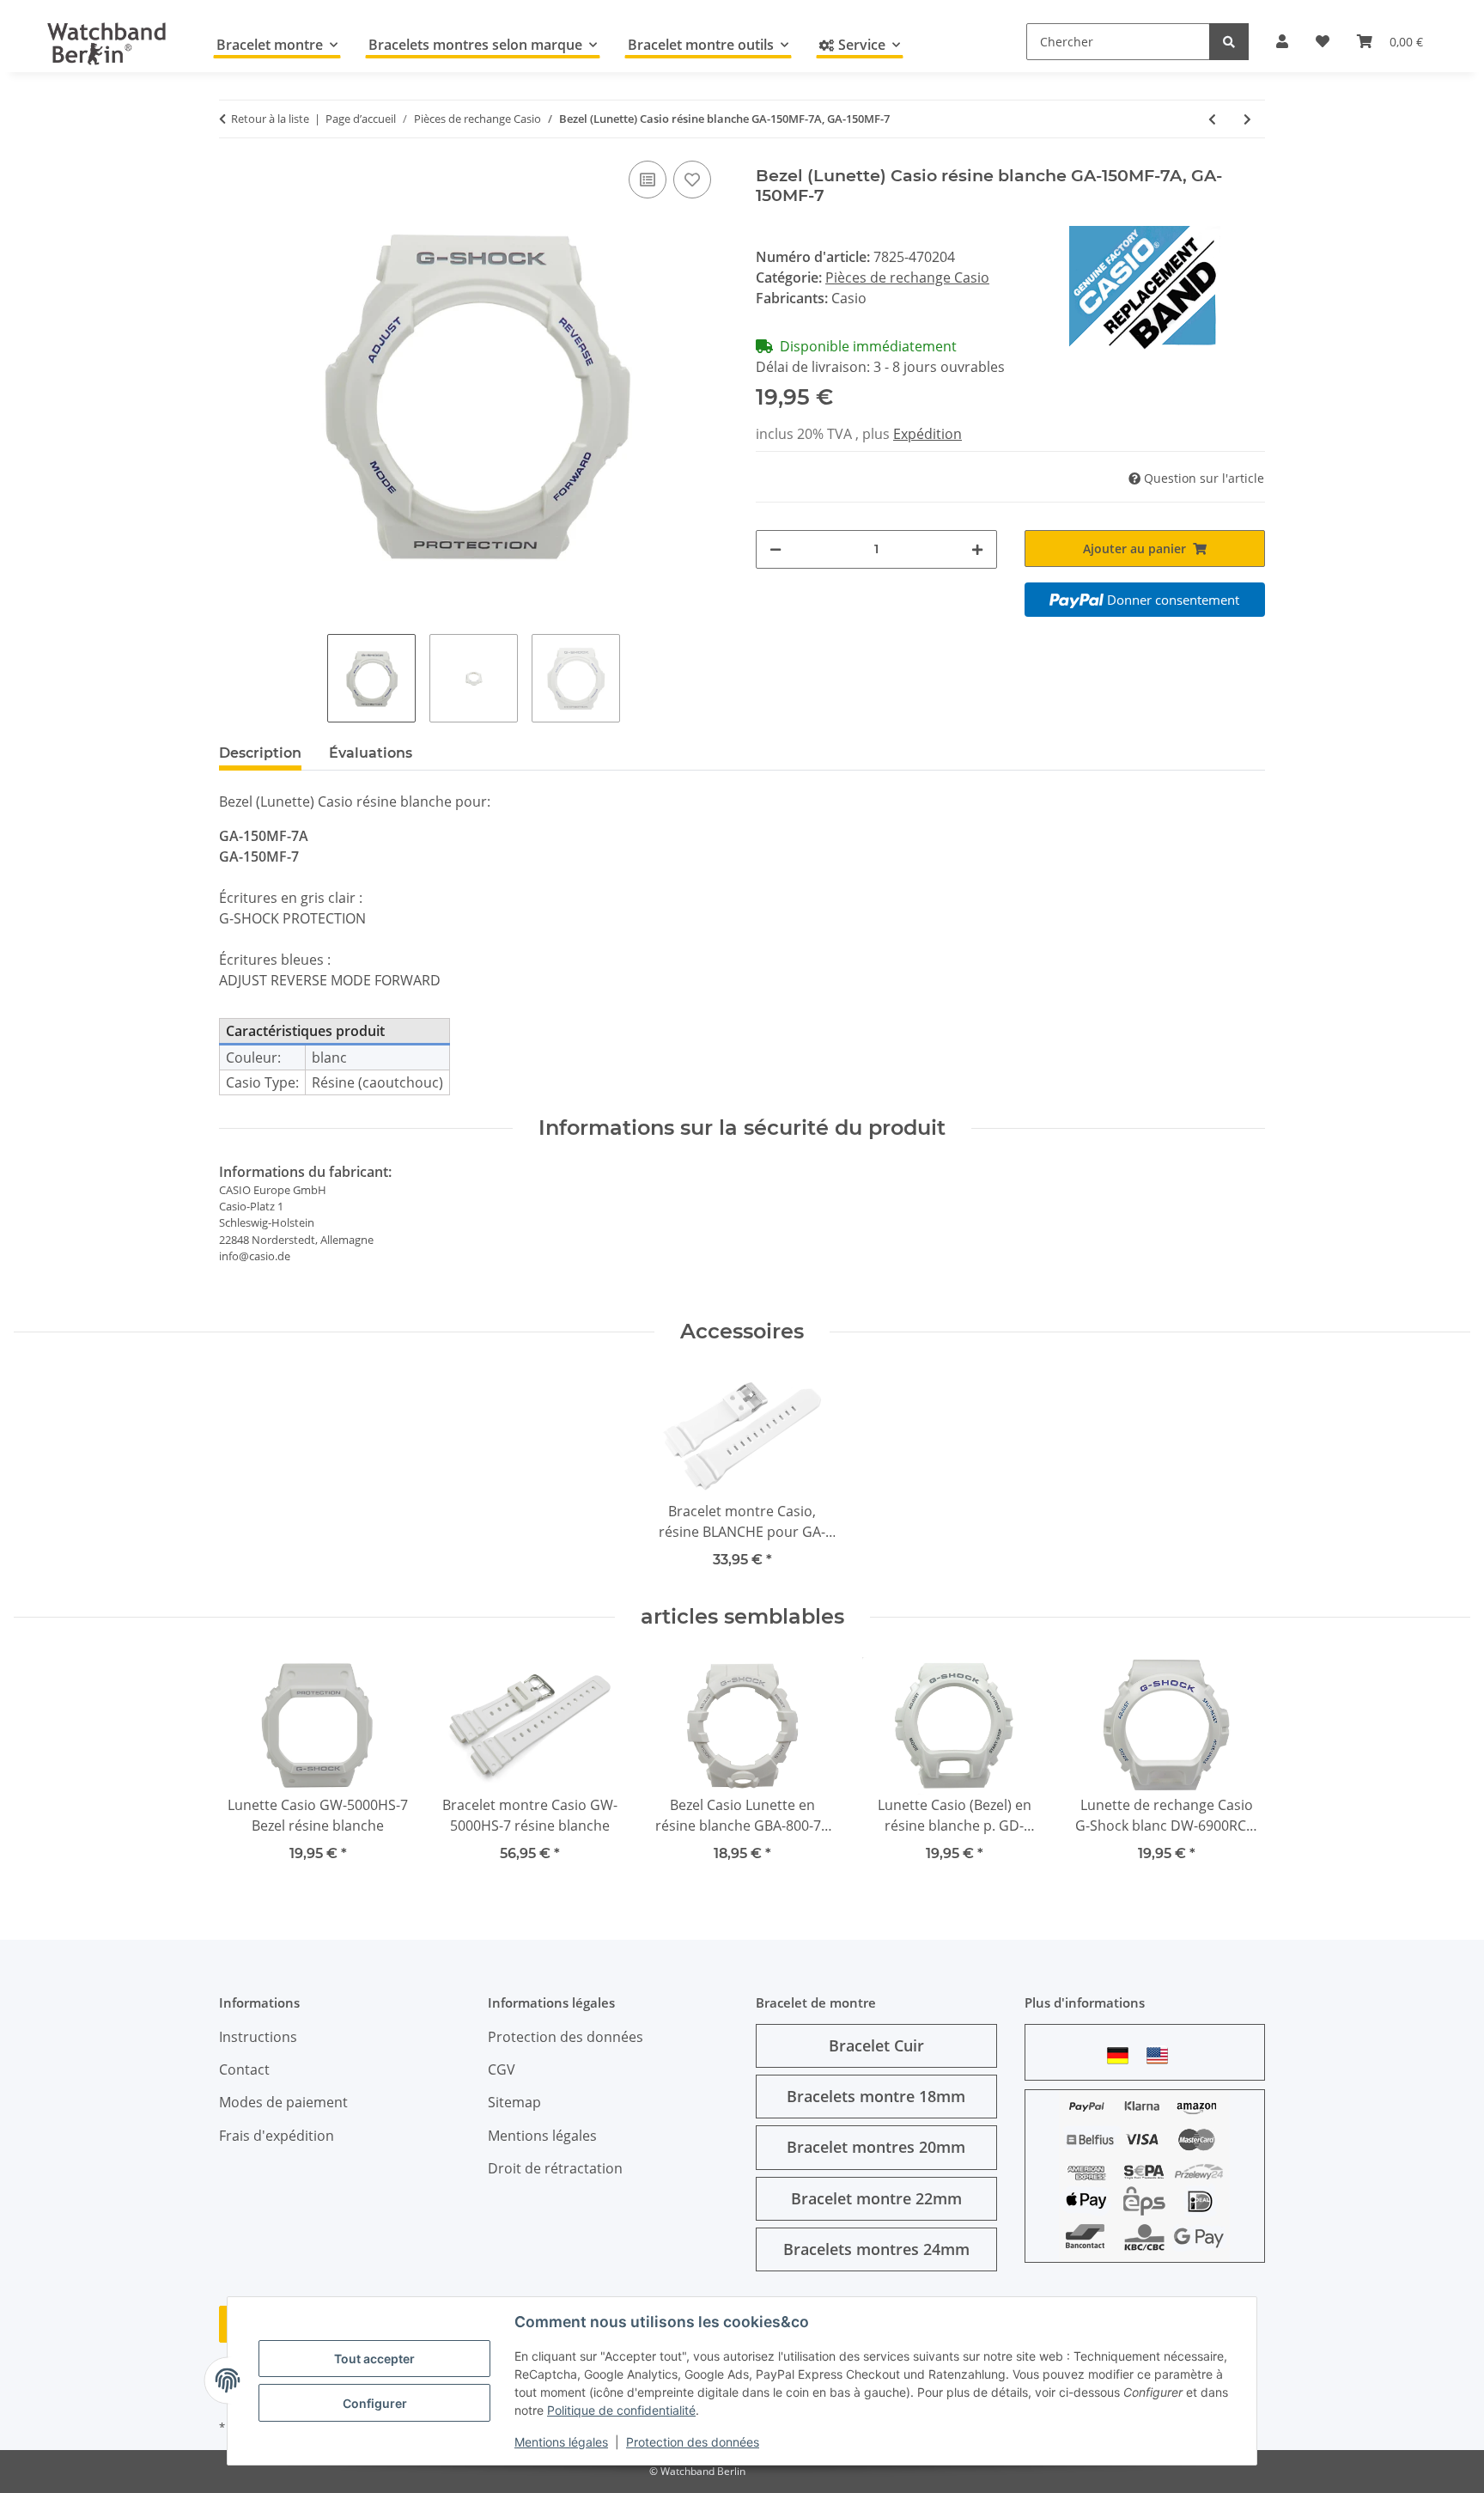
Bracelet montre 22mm (876, 2198)
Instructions (258, 2037)
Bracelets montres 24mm (876, 2249)
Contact (244, 2069)
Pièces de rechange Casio (907, 277)
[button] (1282, 41)
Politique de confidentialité (621, 2410)
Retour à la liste (270, 119)
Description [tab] (260, 753)
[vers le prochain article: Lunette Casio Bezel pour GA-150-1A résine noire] (1247, 119)
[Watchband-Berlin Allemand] (1122, 2055)
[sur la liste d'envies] (692, 180)
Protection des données (693, 2442)
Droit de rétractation (555, 2168)
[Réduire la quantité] (775, 549)
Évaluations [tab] (371, 753)
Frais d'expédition (277, 2136)
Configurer (375, 2403)
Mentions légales (561, 2442)
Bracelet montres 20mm (876, 2147)
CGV (502, 2069)
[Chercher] (1229, 42)
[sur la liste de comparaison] (648, 180)
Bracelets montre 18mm (876, 2096)
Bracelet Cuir (876, 2045)
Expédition (927, 434)
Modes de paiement (283, 2102)
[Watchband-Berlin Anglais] (1162, 2055)
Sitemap (514, 2102)
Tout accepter (374, 2359)
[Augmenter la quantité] (977, 549)
